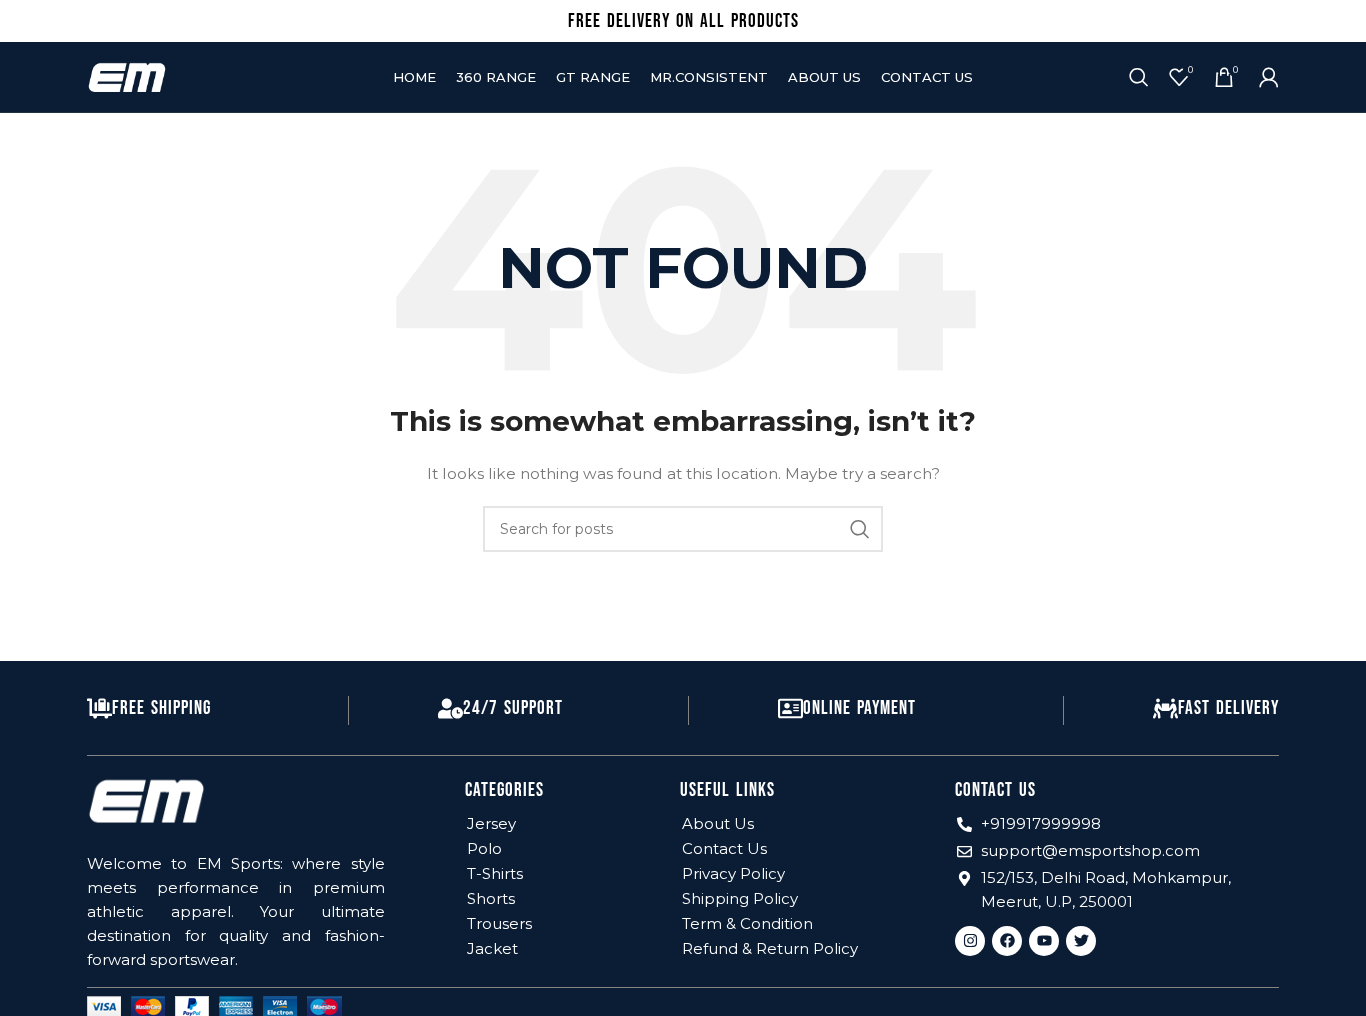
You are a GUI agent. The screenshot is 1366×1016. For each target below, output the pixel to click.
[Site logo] (127, 76)
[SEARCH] (860, 529)
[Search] (1139, 77)
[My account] (1269, 77)
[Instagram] (970, 941)
